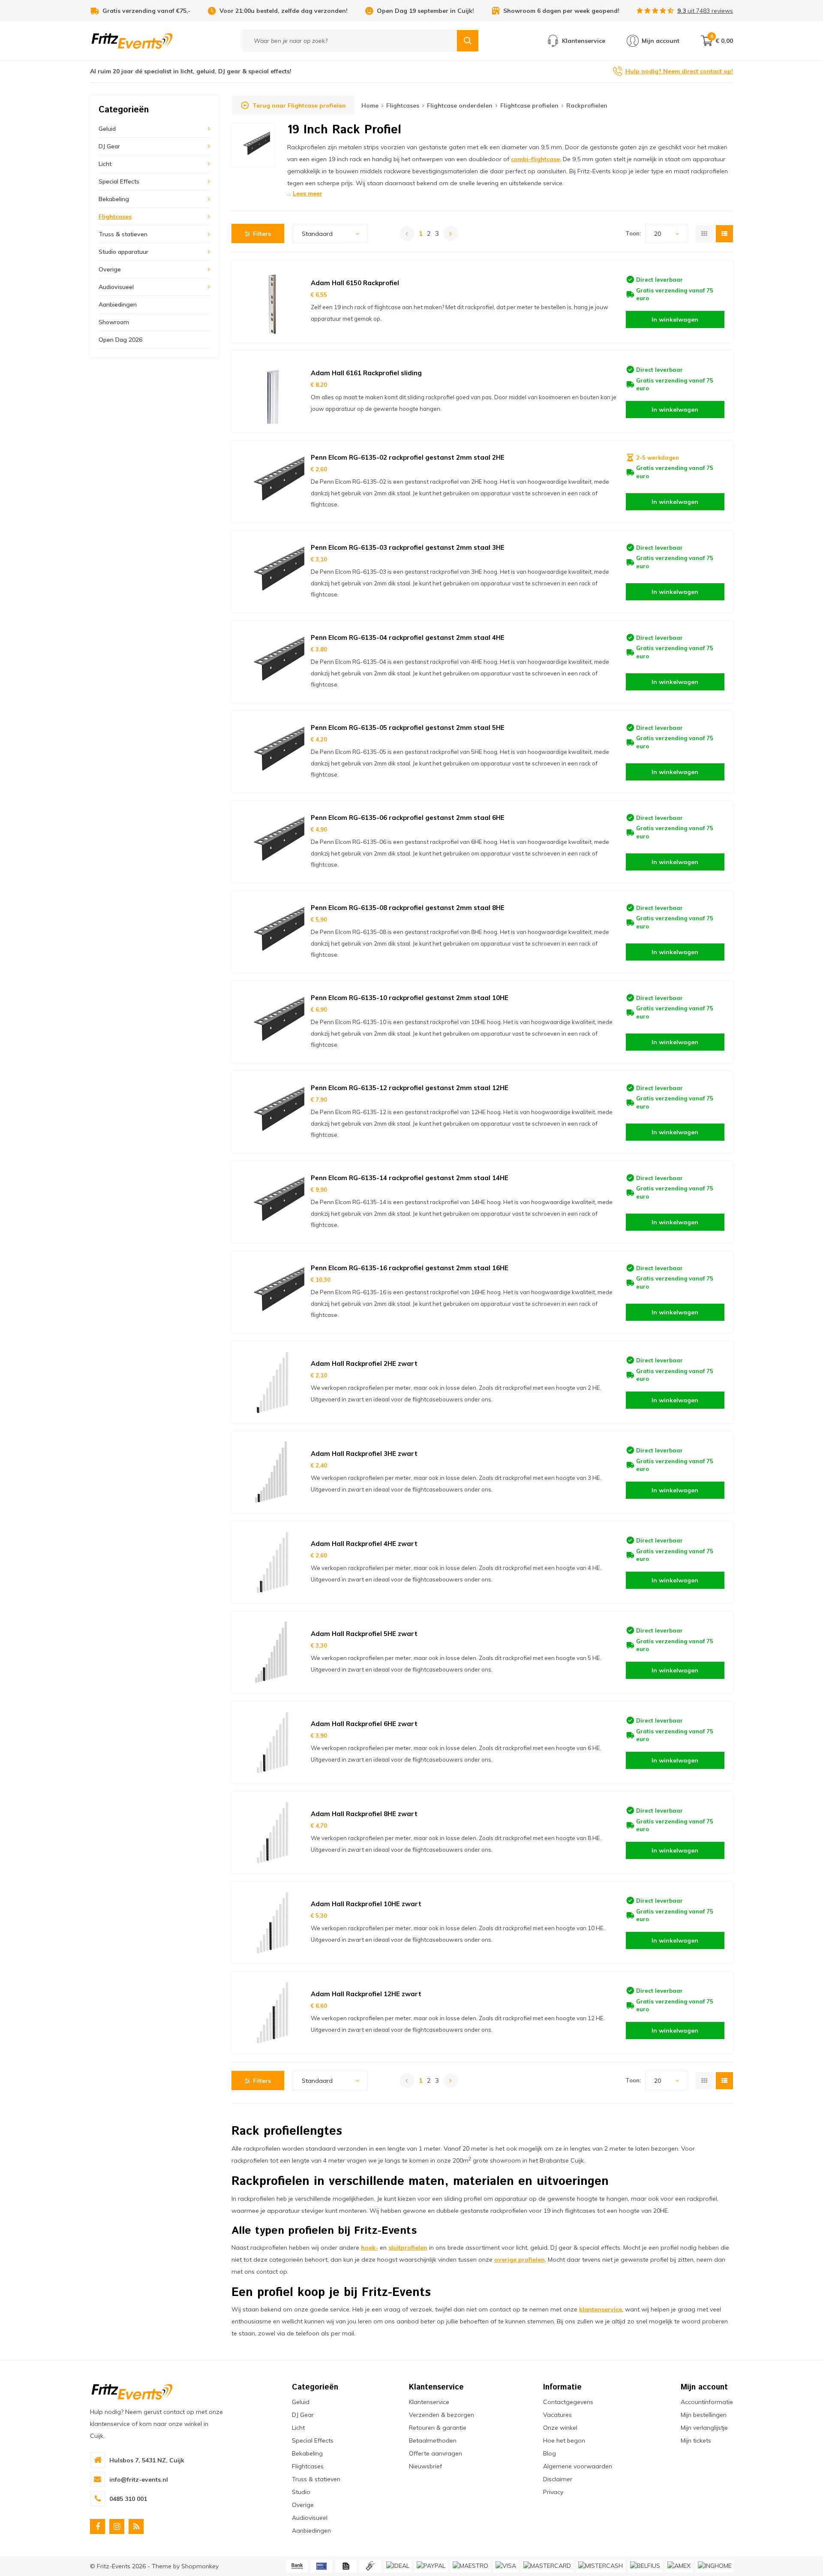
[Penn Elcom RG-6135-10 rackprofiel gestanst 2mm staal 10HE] (272, 1022)
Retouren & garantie (438, 2428)
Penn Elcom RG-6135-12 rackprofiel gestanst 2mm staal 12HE (410, 1088)
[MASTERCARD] (547, 2566)
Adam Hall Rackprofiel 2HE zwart (364, 1363)
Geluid (107, 129)
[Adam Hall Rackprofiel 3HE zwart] (272, 1472)
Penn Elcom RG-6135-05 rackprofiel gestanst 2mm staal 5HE (408, 728)
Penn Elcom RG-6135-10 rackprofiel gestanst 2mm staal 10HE (410, 998)
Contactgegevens (568, 2402)
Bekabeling (114, 199)
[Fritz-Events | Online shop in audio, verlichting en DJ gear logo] (132, 40)
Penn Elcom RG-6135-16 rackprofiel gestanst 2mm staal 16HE (410, 1268)
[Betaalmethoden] (297, 2566)
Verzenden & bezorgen (442, 2415)
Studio (301, 2492)
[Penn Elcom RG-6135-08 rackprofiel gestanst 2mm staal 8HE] (272, 932)
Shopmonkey (200, 2566)
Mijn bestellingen (704, 2415)
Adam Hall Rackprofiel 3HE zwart (364, 1454)
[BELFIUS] (645, 2566)
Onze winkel (560, 2428)
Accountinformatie (707, 2402)
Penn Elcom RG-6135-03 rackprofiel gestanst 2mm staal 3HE (408, 547)
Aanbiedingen (118, 304)
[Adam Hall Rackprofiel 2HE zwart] (272, 1382)
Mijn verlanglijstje (704, 2428)
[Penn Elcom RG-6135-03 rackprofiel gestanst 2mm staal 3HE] (272, 572)
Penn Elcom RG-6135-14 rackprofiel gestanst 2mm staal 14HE (410, 1178)
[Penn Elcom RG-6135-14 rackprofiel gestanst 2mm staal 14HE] (272, 1202)
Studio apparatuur (123, 252)
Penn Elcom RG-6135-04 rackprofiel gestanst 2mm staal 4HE (408, 637)
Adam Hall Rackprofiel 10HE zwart (366, 1904)
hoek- (369, 2248)
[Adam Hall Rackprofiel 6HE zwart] (272, 1742)
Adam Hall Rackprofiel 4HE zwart (364, 1544)
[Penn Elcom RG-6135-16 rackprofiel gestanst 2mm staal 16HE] (272, 1292)
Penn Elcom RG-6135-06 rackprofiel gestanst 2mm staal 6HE (408, 818)
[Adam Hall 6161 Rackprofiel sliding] (272, 392)
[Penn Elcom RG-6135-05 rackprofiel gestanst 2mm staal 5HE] (272, 752)
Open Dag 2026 (120, 340)
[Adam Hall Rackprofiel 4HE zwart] (272, 1562)
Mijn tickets (696, 2440)
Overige (110, 269)
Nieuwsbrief (425, 2466)
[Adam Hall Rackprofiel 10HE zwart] (272, 1922)
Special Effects (119, 181)
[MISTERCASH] (601, 2566)
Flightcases (115, 217)
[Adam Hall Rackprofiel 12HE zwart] (272, 2013)
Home (370, 105)
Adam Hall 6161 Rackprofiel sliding (366, 373)
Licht (105, 164)
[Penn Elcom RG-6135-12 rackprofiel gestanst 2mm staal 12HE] (272, 1112)
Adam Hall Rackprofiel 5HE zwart (364, 1634)
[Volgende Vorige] (451, 233)
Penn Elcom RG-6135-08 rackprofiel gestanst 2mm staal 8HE (408, 908)
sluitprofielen (408, 2248)
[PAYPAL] (431, 2566)
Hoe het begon (564, 2440)
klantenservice (601, 2309)
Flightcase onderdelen (460, 105)
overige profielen (520, 2260)
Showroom (114, 322)
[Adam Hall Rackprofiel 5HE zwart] (272, 1652)
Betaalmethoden (433, 2440)
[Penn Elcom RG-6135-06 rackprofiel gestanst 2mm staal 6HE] (272, 842)
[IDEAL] (398, 2566)
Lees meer (308, 193)
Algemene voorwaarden (578, 2466)
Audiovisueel (116, 287)
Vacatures (557, 2415)
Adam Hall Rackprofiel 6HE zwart (364, 1724)
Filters (262, 234)
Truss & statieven (123, 234)
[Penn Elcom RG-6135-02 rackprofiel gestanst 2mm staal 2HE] (272, 482)
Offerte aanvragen (436, 2453)
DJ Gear (109, 146)
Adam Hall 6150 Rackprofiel (355, 283)
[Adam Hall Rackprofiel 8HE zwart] (272, 1832)
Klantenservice (429, 2402)
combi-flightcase (535, 159)
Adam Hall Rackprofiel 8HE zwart (364, 1814)
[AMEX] (679, 2566)
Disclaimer (558, 2479)
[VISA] (506, 2566)
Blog (550, 2453)
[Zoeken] (468, 41)
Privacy (553, 2492)
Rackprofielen (587, 105)
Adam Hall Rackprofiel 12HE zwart (366, 1994)
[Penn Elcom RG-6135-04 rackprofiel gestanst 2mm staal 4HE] (272, 662)
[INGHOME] (715, 2566)
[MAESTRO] (470, 2566)
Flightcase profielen (529, 105)
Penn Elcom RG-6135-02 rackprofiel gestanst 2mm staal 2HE (408, 457)
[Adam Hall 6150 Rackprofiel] (272, 301)
